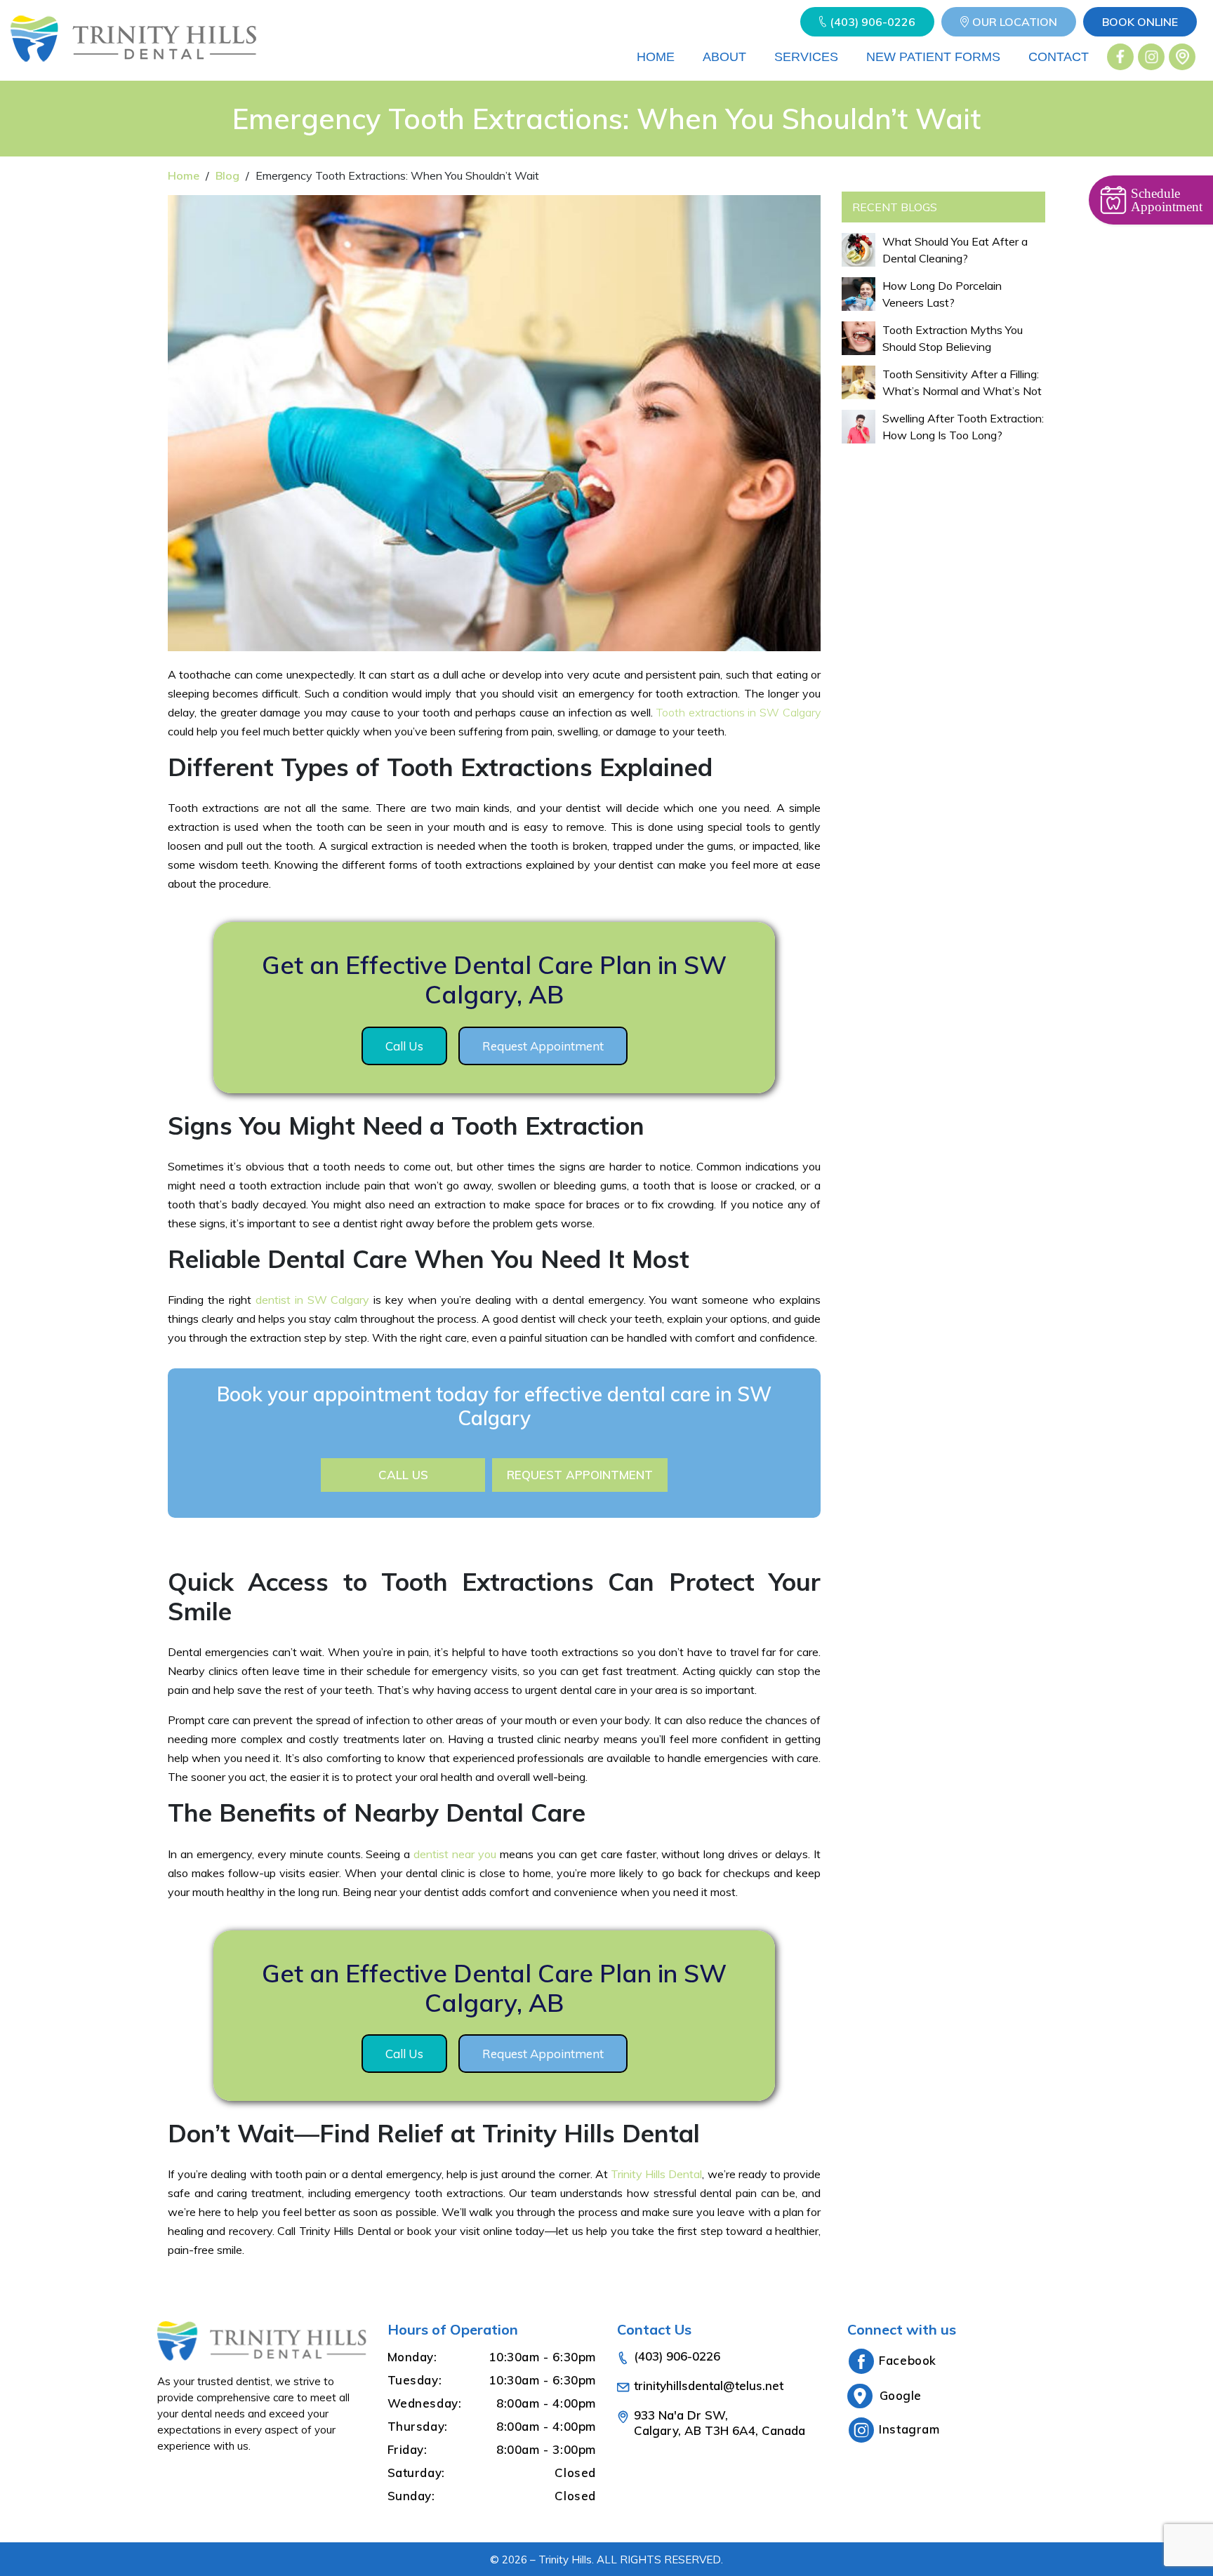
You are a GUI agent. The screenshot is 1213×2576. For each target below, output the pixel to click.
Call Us (404, 1046)
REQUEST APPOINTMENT (580, 1475)
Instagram (909, 2429)
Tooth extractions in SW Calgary (738, 712)
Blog (227, 175)
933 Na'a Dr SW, (720, 2423)
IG (1152, 57)
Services (806, 57)
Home (656, 57)
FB (1121, 57)
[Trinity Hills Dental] (133, 57)
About (724, 57)
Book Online (1140, 22)
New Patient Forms (933, 57)
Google (901, 2395)
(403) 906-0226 (873, 22)
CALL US (403, 1475)
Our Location (1015, 22)
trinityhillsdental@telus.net (709, 2385)
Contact (1059, 57)
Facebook (908, 2360)
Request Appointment (543, 1046)
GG (1182, 57)
